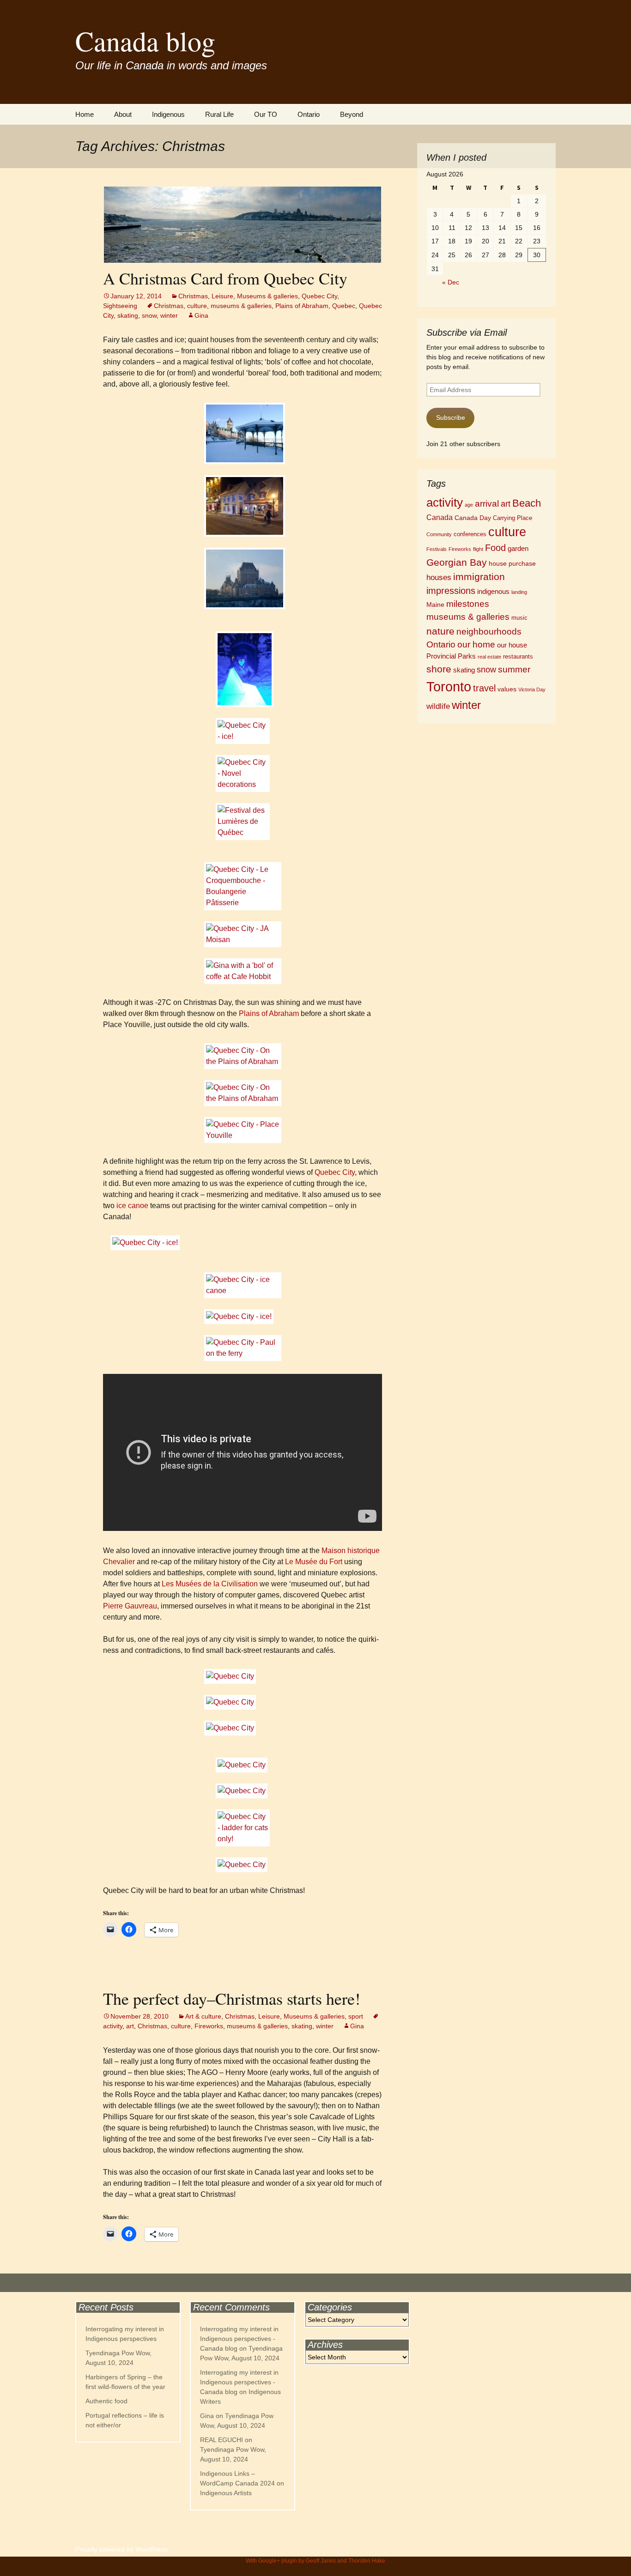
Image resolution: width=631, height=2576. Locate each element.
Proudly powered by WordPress (121, 2549)
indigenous (493, 591)
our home (476, 644)
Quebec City (319, 296)
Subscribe (451, 417)
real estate (489, 657)
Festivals (437, 549)
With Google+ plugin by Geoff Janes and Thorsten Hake (315, 2561)
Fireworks (209, 2026)
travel (484, 688)
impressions (451, 591)
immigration (479, 577)
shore (439, 669)
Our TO (266, 114)
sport (356, 2016)
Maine (435, 605)
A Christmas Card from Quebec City (225, 278)
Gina (201, 315)
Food (495, 548)
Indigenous (168, 114)
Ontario (309, 114)
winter (169, 315)
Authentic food (106, 2401)
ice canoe (132, 1206)
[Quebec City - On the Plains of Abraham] (243, 1056)
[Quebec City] (243, 1676)
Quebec (344, 306)
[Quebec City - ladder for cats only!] (243, 1828)
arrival (487, 504)
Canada (440, 517)
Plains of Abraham (302, 306)
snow (149, 315)
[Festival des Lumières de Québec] (243, 669)
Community (439, 534)
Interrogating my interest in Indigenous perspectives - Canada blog (239, 2339)
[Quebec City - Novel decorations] (243, 774)
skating (128, 315)
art (130, 2026)
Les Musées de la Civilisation (210, 1584)
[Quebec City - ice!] (243, 731)
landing (519, 592)
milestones (468, 604)
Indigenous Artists (226, 2493)
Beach (527, 503)
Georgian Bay (457, 562)
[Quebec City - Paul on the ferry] (243, 1348)
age (469, 505)
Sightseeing (120, 306)
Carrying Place (513, 518)
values (507, 689)
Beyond (352, 114)
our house (512, 645)
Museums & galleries (267, 296)
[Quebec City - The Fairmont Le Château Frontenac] (243, 433)
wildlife (438, 706)
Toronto (449, 686)
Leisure (222, 296)
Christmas (193, 296)
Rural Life (219, 114)
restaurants (518, 657)
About (123, 114)
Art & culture (203, 2016)
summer (514, 669)
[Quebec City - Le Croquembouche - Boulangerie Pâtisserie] (243, 886)
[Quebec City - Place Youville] (243, 1130)
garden (518, 548)
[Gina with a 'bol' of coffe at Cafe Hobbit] (243, 971)
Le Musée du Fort (314, 1562)
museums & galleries (241, 306)
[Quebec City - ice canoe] (243, 1285)
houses (439, 577)
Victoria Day (532, 689)
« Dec (451, 282)
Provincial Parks (451, 656)
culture (197, 306)
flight (478, 549)
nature (440, 631)
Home (85, 114)
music (519, 618)
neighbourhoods (489, 632)
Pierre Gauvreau (130, 1606)
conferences (470, 534)
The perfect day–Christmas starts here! (232, 1998)
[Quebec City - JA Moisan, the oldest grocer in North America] (243, 934)
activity (445, 502)
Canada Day (473, 518)
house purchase (512, 563)
